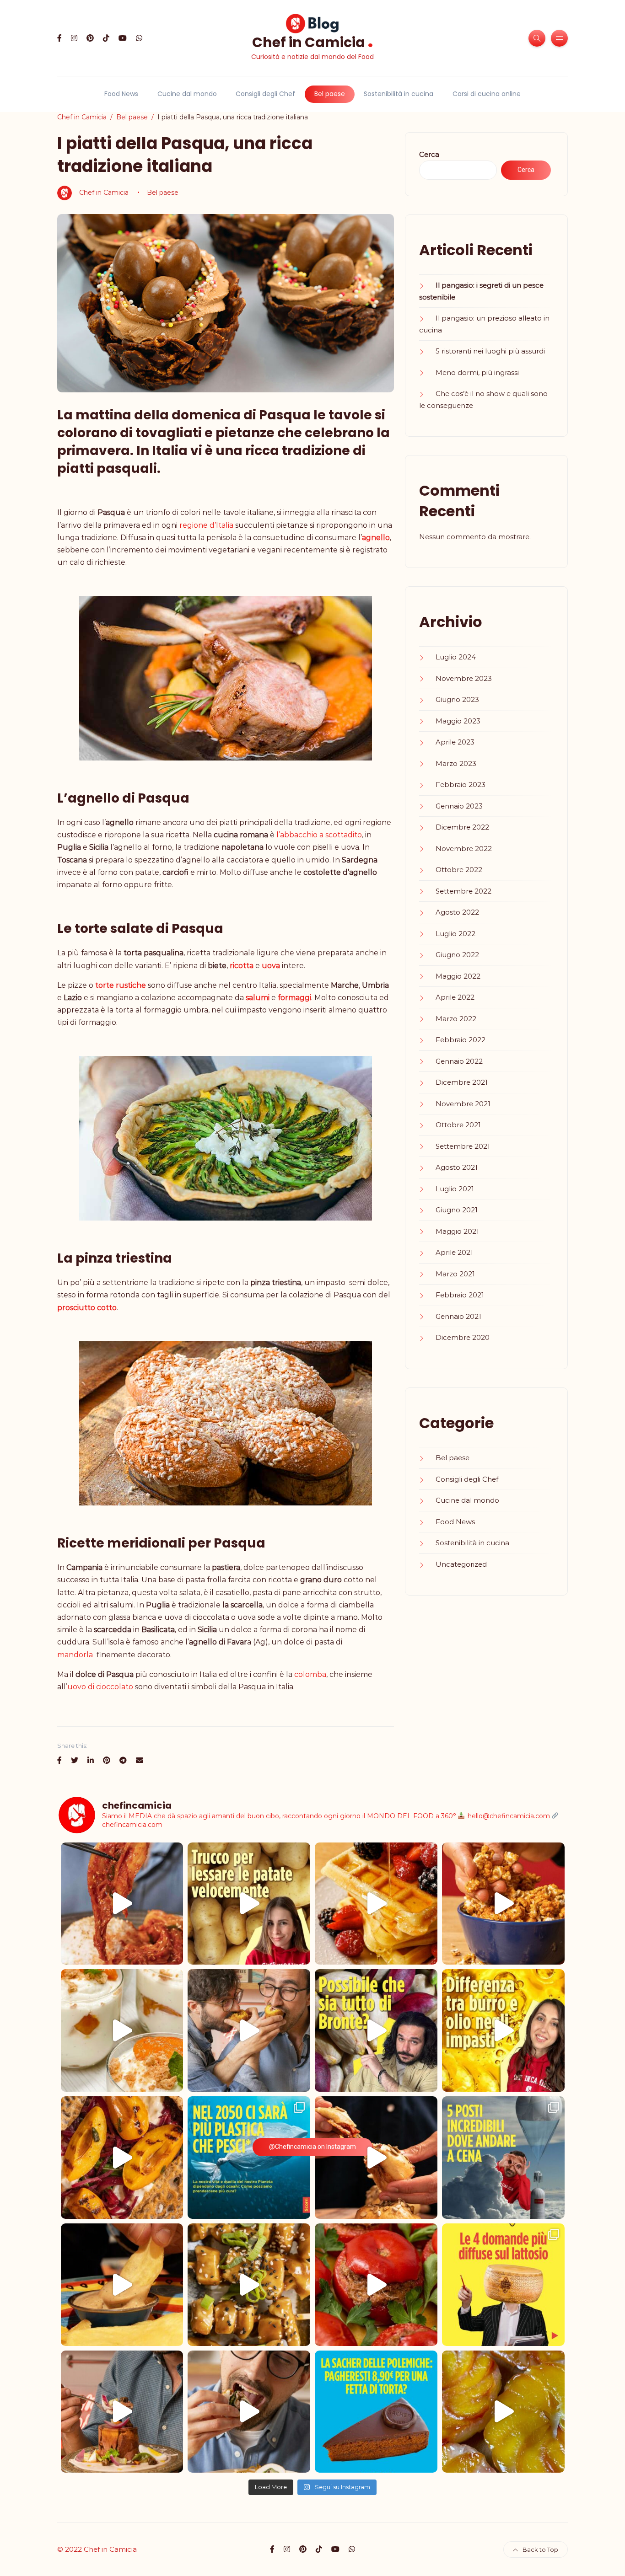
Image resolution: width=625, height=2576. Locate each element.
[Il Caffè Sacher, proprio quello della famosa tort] (376, 2412)
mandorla (75, 1655)
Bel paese (330, 94)
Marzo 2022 (456, 1019)
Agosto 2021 (457, 1167)
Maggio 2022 (458, 976)
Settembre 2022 (463, 891)
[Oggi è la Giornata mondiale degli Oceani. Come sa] (249, 2158)
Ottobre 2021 (458, 1125)
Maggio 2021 (457, 1231)
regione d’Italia (206, 525)
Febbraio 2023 (461, 785)
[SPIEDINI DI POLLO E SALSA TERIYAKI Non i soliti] (249, 2285)
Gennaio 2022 (459, 1061)
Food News (121, 94)
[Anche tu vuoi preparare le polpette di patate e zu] (249, 1904)
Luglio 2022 (455, 934)
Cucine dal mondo (187, 94)
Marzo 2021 (455, 1274)
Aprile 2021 (454, 1252)
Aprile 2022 (455, 997)
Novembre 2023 (464, 678)
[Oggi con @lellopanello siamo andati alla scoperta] (122, 2285)
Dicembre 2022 (462, 827)
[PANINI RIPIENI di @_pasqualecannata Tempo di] (376, 2158)
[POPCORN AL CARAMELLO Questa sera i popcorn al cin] (503, 1904)
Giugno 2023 (457, 699)
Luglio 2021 (455, 1189)
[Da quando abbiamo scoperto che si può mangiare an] (503, 2158)
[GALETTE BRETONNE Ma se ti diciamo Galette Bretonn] (122, 2158)
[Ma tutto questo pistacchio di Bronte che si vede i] (376, 2030)
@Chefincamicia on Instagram (312, 2147)
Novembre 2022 (464, 849)
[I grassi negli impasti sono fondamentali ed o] (503, 2030)
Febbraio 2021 (460, 1295)
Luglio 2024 (456, 657)
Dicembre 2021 (462, 1082)
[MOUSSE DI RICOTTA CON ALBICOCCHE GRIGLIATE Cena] (122, 2030)
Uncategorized (461, 1564)
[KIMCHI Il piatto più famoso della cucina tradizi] (122, 1904)
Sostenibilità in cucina (399, 94)
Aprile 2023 (455, 742)
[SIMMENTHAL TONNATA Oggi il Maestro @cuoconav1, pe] (122, 2412)
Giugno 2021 (457, 1210)
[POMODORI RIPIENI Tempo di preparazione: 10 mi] (376, 2285)
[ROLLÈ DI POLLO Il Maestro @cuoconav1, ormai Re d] (249, 2412)
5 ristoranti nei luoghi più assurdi (490, 351)
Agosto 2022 (457, 912)
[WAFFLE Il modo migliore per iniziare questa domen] (376, 1904)
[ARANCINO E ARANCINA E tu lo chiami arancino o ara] (249, 2030)
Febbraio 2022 (461, 1040)
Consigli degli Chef (265, 94)
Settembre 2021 (463, 1146)
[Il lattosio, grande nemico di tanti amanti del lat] (503, 2285)
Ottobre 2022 (459, 870)
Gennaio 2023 (459, 806)
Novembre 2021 (463, 1104)
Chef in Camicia (313, 41)
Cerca (429, 154)
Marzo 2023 (456, 763)
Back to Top (540, 2549)
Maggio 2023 (458, 721)
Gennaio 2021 (458, 1316)
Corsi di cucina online (487, 94)
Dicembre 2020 (463, 1337)
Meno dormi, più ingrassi (477, 372)
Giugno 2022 (457, 955)
